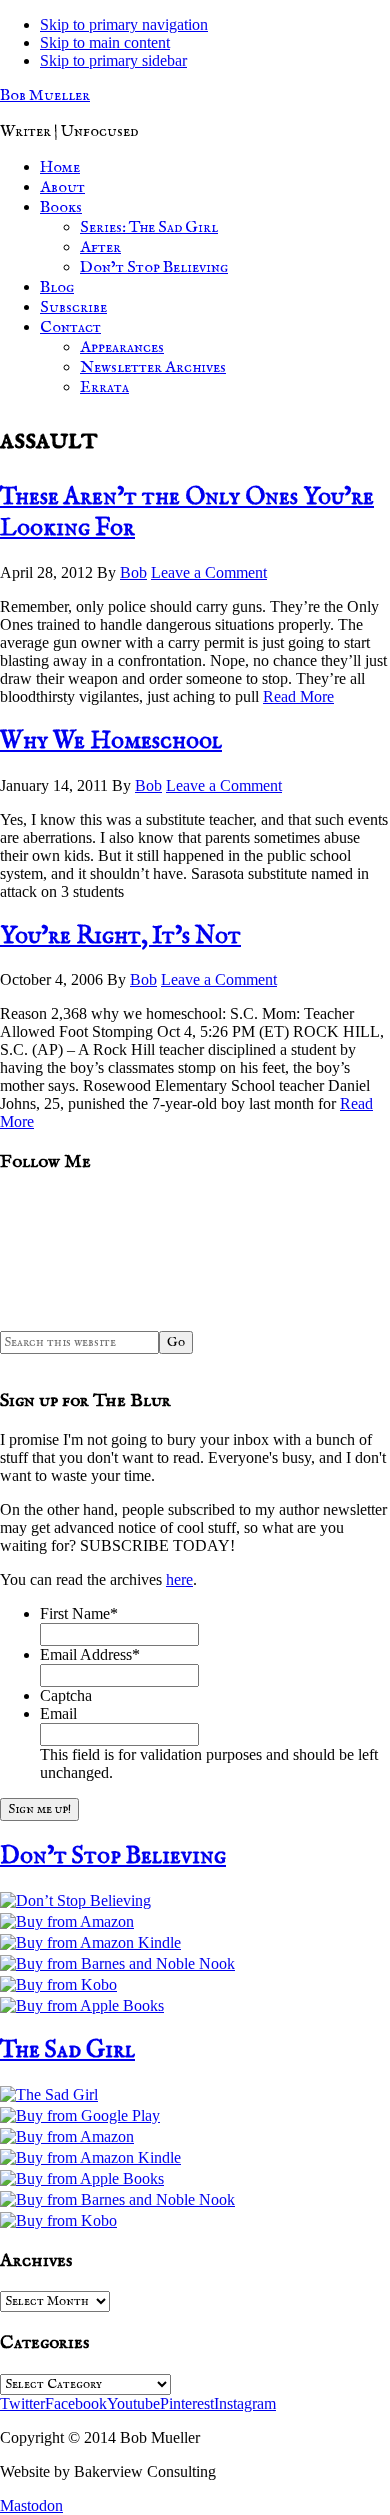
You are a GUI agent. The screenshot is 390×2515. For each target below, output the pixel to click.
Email (58, 1713)
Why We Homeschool (111, 741)
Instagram (245, 2403)
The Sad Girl (67, 2050)
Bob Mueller (45, 96)
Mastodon (31, 2505)
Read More (298, 696)
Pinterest (187, 2403)
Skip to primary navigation (124, 24)
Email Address (90, 1654)
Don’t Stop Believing (113, 1856)
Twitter (22, 2403)
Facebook (76, 2403)
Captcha (66, 1695)
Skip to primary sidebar (113, 60)
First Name (79, 1613)
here (179, 1579)
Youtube (133, 2403)
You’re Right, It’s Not (120, 936)
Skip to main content (105, 42)
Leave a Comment (209, 572)
